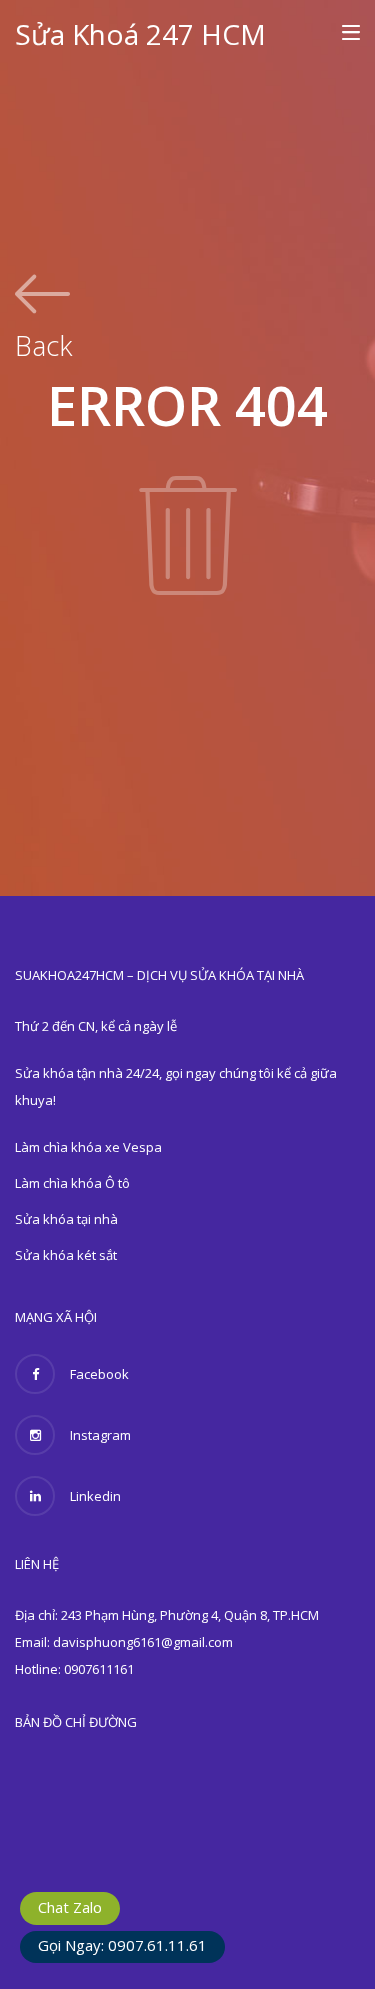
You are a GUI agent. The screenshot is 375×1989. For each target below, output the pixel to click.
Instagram (100, 1435)
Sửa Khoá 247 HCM (140, 34)
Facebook (99, 1374)
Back (43, 343)
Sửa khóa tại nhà (66, 1219)
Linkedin (95, 1496)
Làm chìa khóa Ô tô (72, 1183)
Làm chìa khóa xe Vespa (88, 1147)
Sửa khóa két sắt (66, 1255)
